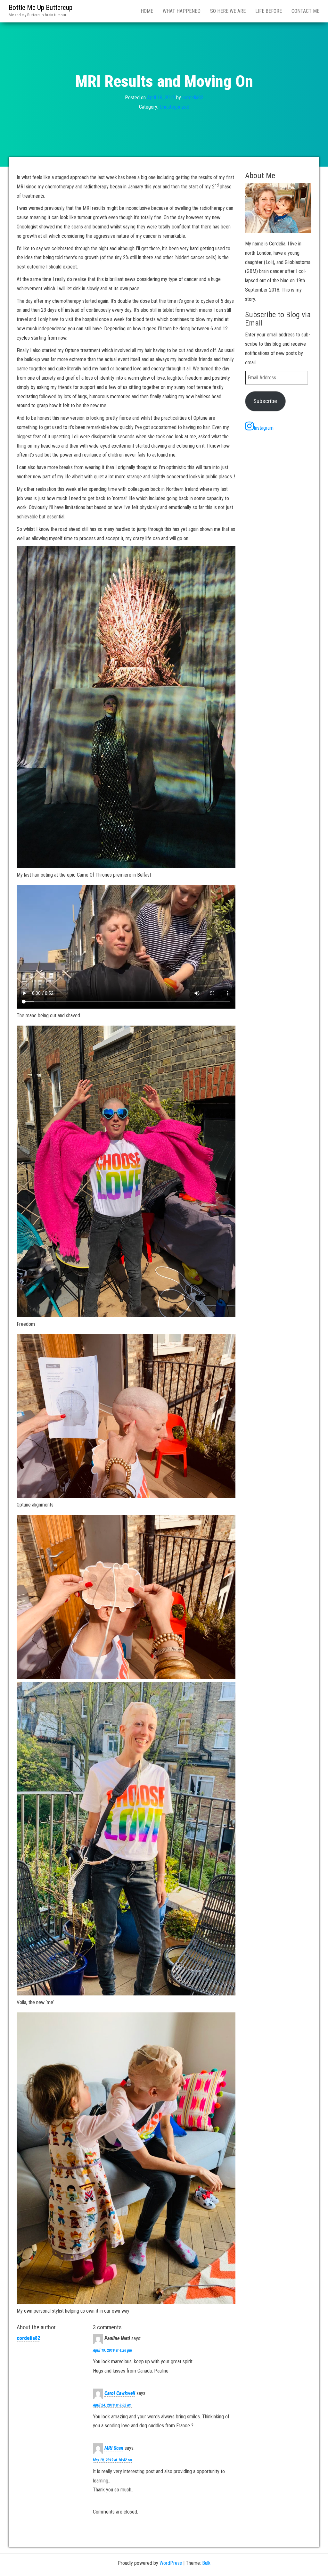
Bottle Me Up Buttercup (41, 8)
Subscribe (265, 401)
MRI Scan (114, 2448)
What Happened (182, 11)
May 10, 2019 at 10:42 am (113, 2460)
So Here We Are (228, 11)
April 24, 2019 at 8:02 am (112, 2405)
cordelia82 (193, 98)
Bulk (206, 2563)
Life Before (269, 11)
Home (147, 11)
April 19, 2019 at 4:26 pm (112, 2350)
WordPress (171, 2563)
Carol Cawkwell (120, 2393)
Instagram (264, 428)
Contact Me (305, 11)
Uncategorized (175, 107)
